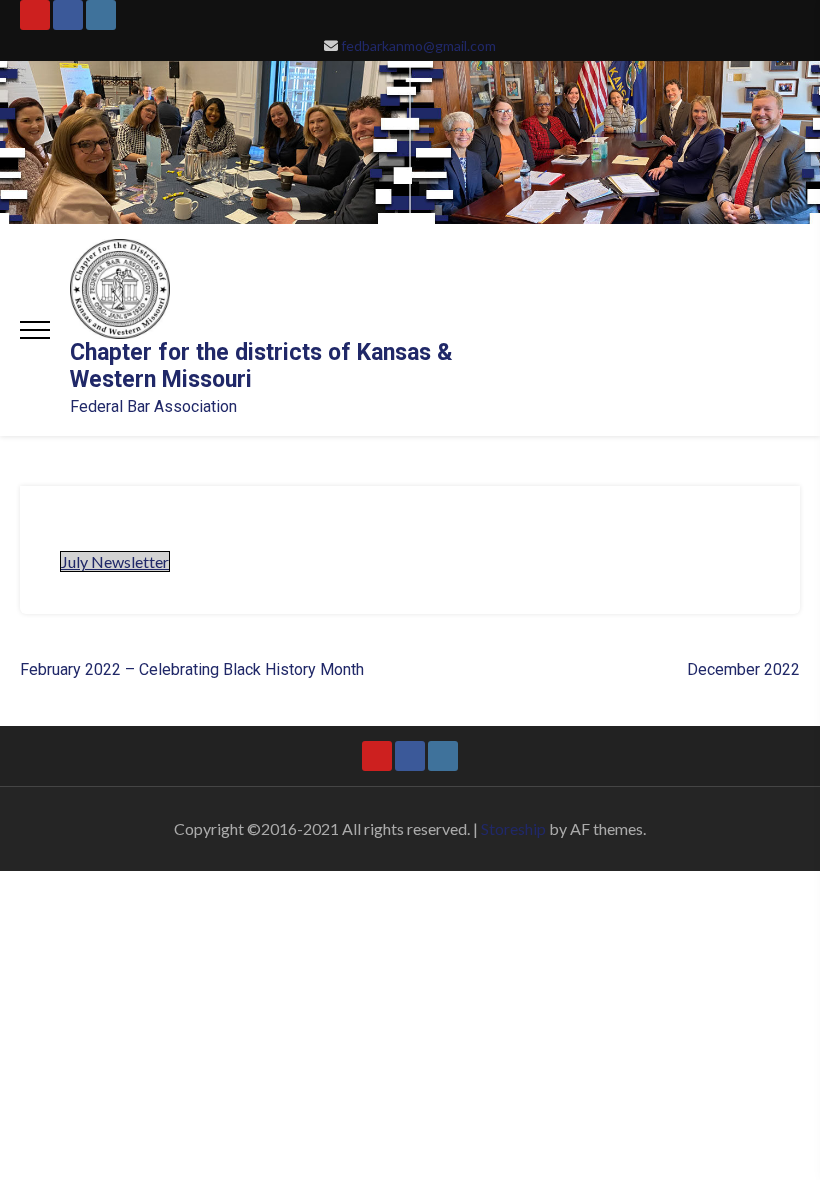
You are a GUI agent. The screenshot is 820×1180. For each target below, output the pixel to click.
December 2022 (743, 669)
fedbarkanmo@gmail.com (418, 45)
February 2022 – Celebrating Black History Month (192, 669)
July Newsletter (115, 561)
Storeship (513, 828)
